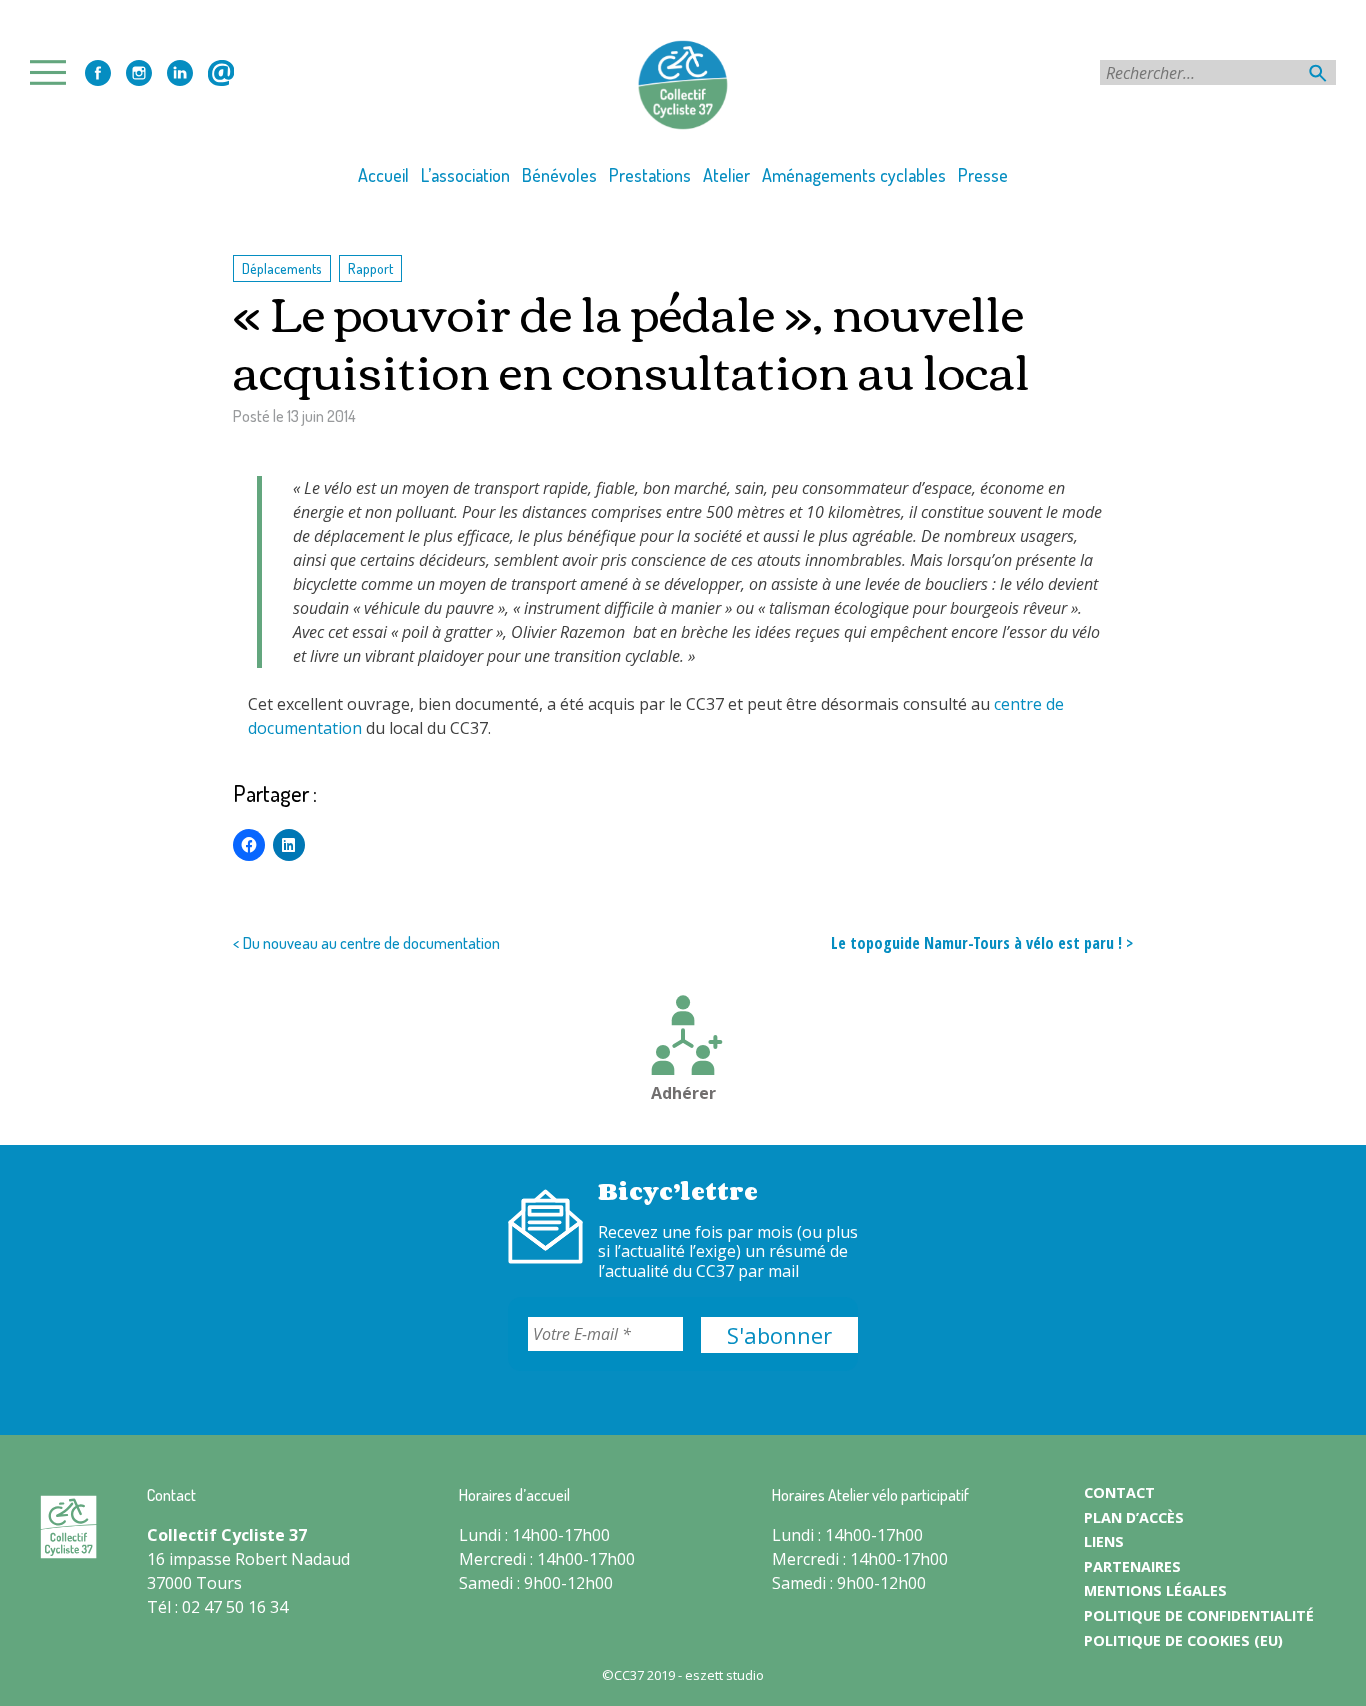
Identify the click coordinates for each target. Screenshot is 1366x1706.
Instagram (139, 73)
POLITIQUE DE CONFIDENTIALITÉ (1199, 1615)
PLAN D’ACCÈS (1134, 1517)
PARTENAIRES (1132, 1566)
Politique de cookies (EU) (1183, 1640)
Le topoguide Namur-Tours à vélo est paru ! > (982, 943)
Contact (221, 73)
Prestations (650, 175)
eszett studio (724, 1675)
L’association (465, 175)
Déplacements (282, 268)
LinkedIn (180, 73)
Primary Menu (54, 72)
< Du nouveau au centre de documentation (366, 943)
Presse (983, 175)
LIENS (1104, 1541)
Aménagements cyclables (854, 175)
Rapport (370, 268)
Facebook (98, 73)
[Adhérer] (683, 1038)
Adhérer (683, 1093)
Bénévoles (559, 175)
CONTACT (1119, 1492)
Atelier (726, 175)
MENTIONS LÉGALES (1155, 1590)
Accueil (383, 175)
